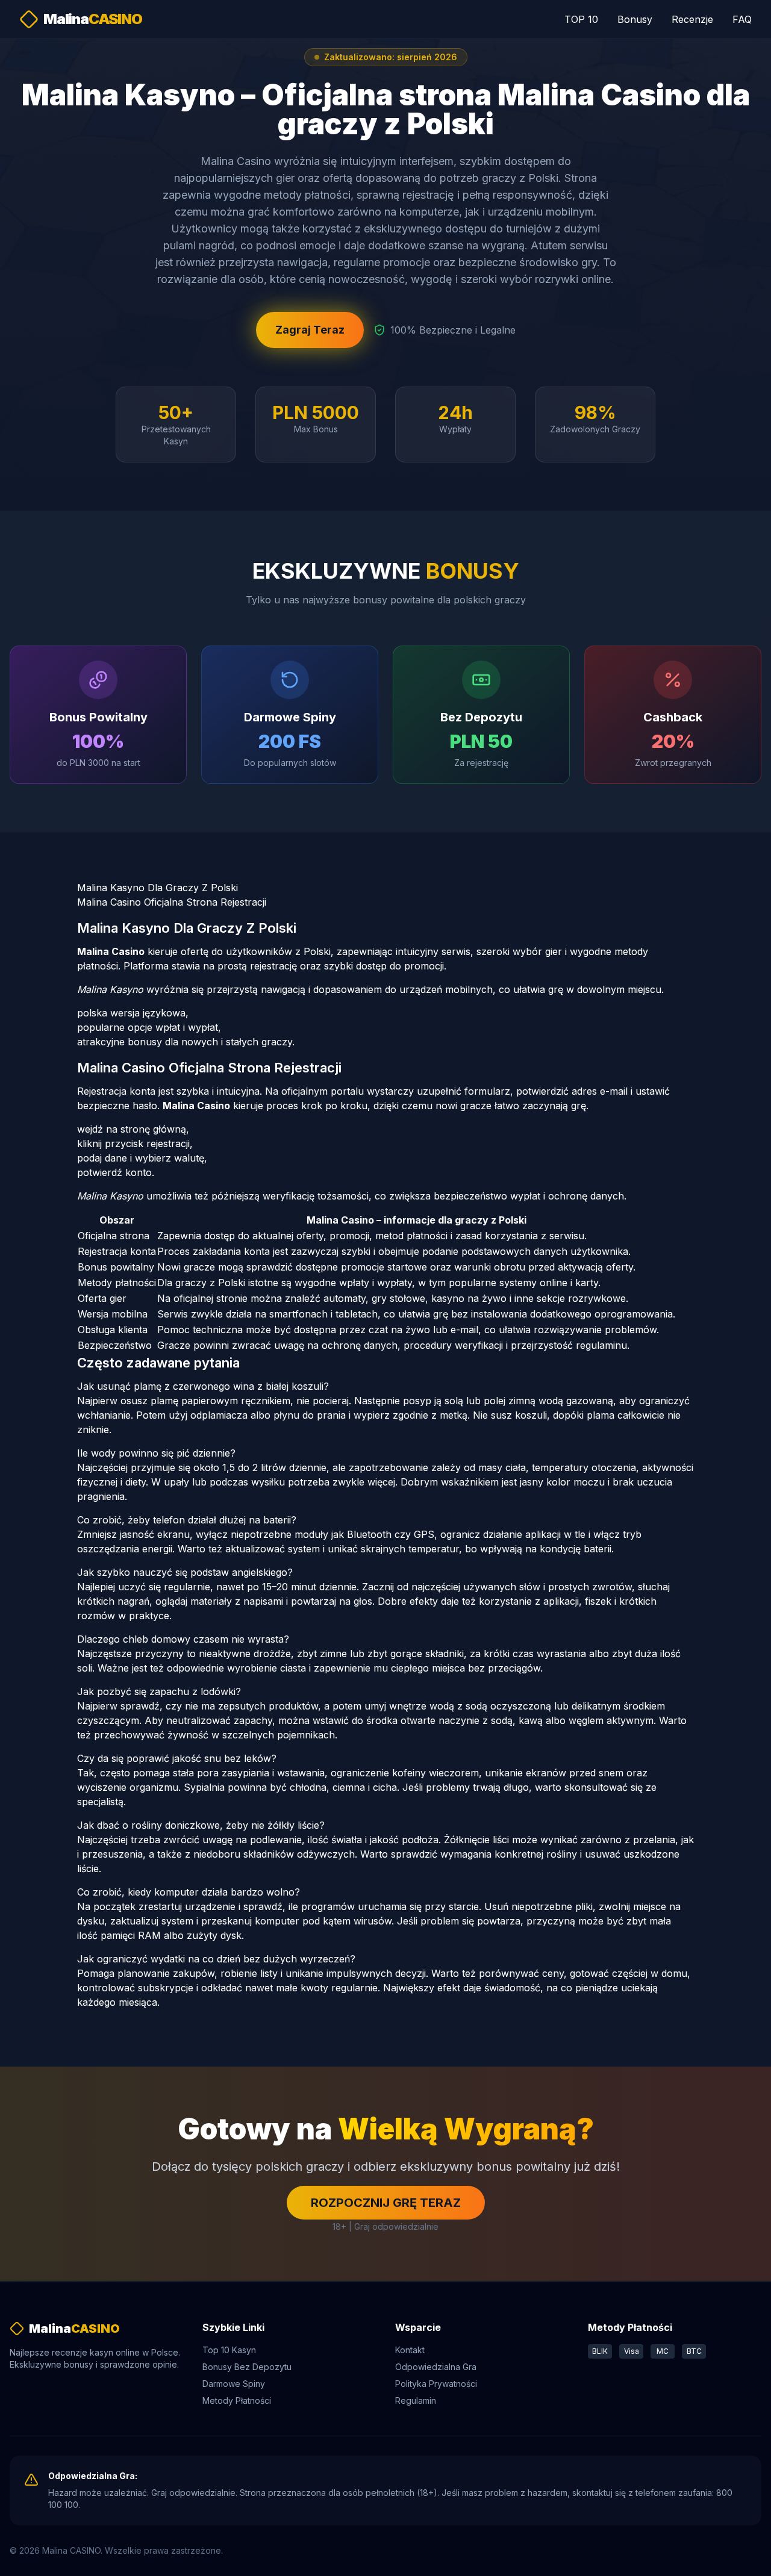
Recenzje (692, 19)
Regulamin (416, 2400)
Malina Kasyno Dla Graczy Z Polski (158, 888)
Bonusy (635, 19)
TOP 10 (581, 19)
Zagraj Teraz (310, 330)
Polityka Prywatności (436, 2384)
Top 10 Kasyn (229, 2350)
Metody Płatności (237, 2400)
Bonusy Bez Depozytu (247, 2367)
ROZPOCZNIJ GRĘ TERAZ (386, 2203)
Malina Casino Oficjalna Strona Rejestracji (172, 902)
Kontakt (410, 2350)
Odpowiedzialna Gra (436, 2367)
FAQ (742, 19)
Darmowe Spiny (234, 2384)
